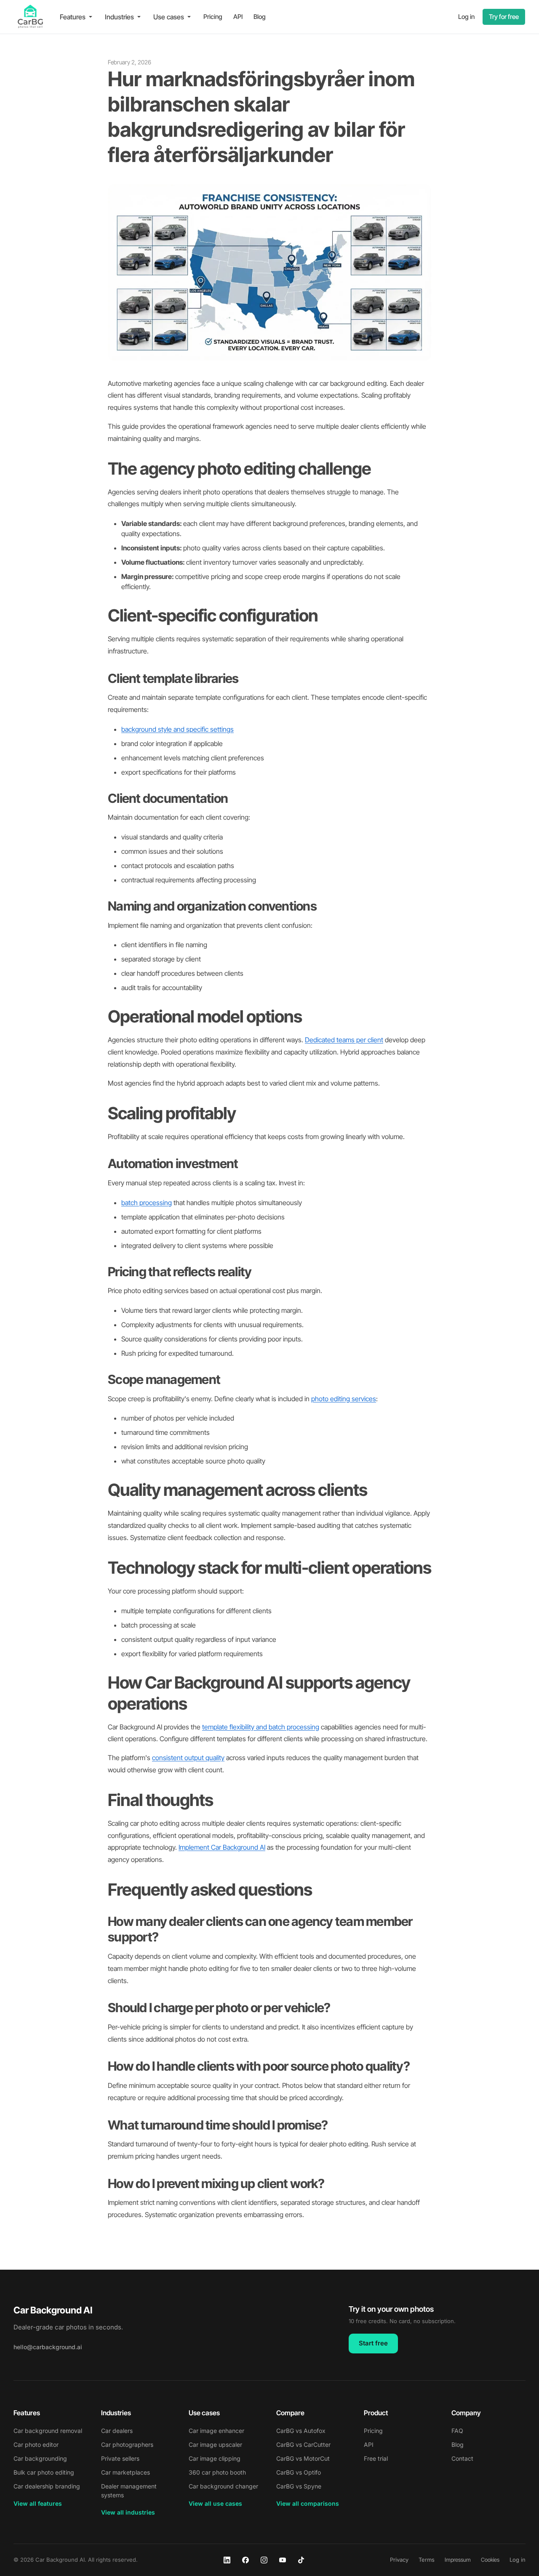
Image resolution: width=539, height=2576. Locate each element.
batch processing (147, 1203)
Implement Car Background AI (222, 1847)
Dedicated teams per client (344, 1040)
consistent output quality (188, 1758)
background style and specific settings (177, 729)
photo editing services (344, 1399)
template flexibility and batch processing (261, 1727)
